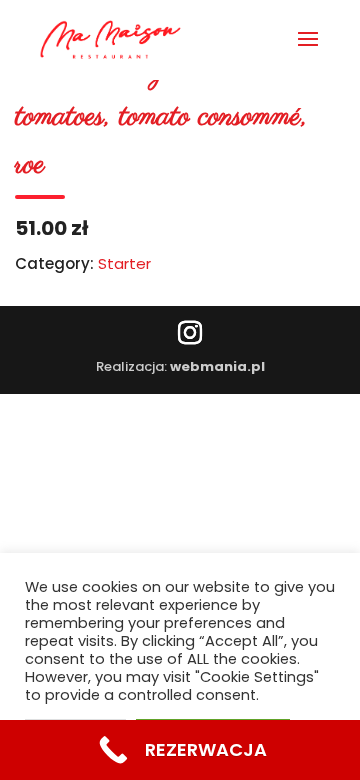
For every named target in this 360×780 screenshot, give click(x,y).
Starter (124, 263)
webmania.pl (217, 366)
